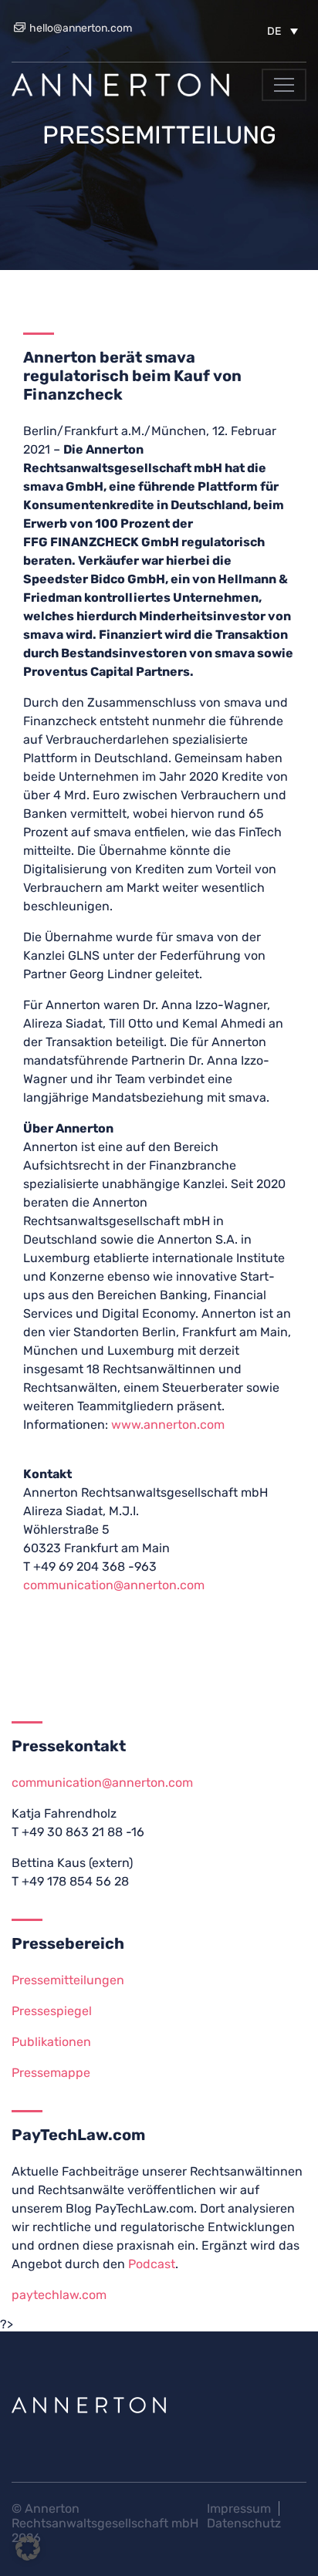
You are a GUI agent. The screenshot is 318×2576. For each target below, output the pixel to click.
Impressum (239, 2508)
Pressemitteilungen (68, 1980)
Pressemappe (51, 2073)
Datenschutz (244, 2523)
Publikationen (51, 2042)
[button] (282, 31)
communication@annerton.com (114, 1585)
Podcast (152, 2264)
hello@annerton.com (79, 28)
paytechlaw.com (59, 2295)
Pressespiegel (52, 2011)
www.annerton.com (168, 1425)
